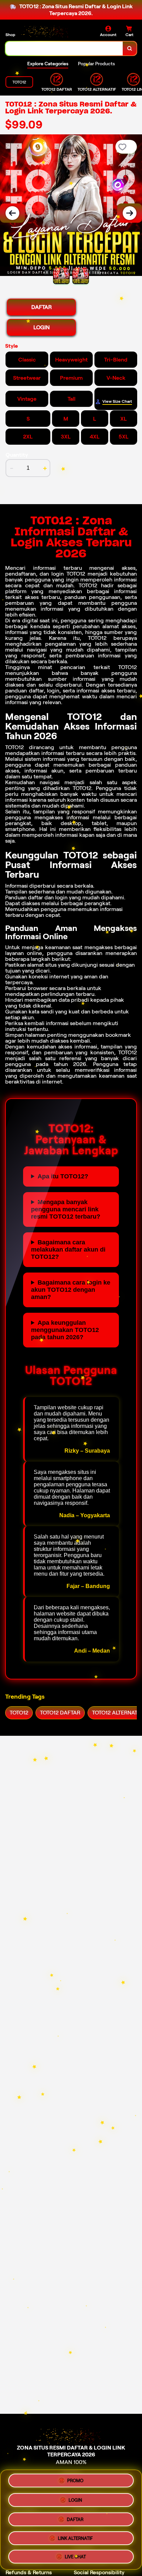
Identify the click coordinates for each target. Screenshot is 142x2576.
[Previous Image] (12, 213)
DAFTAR (42, 307)
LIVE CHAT (75, 2554)
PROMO (75, 2482)
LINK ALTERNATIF (75, 2536)
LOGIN (42, 327)
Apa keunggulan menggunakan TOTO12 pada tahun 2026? (65, 1330)
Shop (10, 35)
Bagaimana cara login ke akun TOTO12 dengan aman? (71, 1290)
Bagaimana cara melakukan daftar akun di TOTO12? (68, 1250)
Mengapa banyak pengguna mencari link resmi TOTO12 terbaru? (66, 1209)
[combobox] (64, 48)
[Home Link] (47, 31)
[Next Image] (130, 213)
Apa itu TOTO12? (63, 1176)
